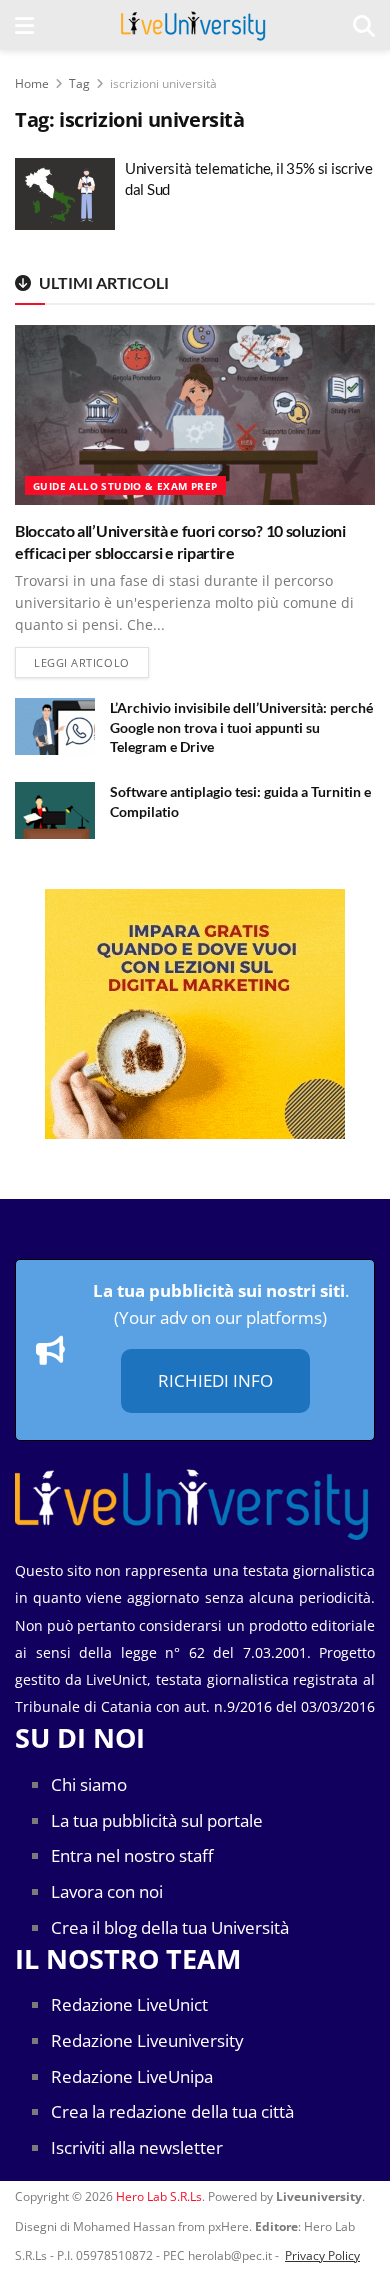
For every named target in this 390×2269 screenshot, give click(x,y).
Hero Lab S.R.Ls (159, 2196)
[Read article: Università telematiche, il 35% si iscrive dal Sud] (65, 194)
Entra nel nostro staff (132, 1855)
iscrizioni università (163, 83)
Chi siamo (89, 1784)
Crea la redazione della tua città (172, 2111)
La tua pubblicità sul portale (157, 1820)
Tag (79, 83)
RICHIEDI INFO (215, 1380)
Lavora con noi (107, 1891)
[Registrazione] (195, 1014)
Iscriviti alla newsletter (137, 2147)
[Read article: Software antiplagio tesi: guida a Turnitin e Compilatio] (55, 810)
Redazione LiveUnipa (132, 2076)
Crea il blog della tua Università (170, 1927)
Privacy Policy (322, 2255)
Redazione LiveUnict (129, 2004)
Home (32, 83)
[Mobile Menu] (24, 25)
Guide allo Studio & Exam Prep (125, 486)
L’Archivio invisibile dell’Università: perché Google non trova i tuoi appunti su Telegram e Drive (241, 727)
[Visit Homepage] (193, 25)
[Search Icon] (364, 25)
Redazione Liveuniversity (147, 2040)
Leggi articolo (91, 662)
